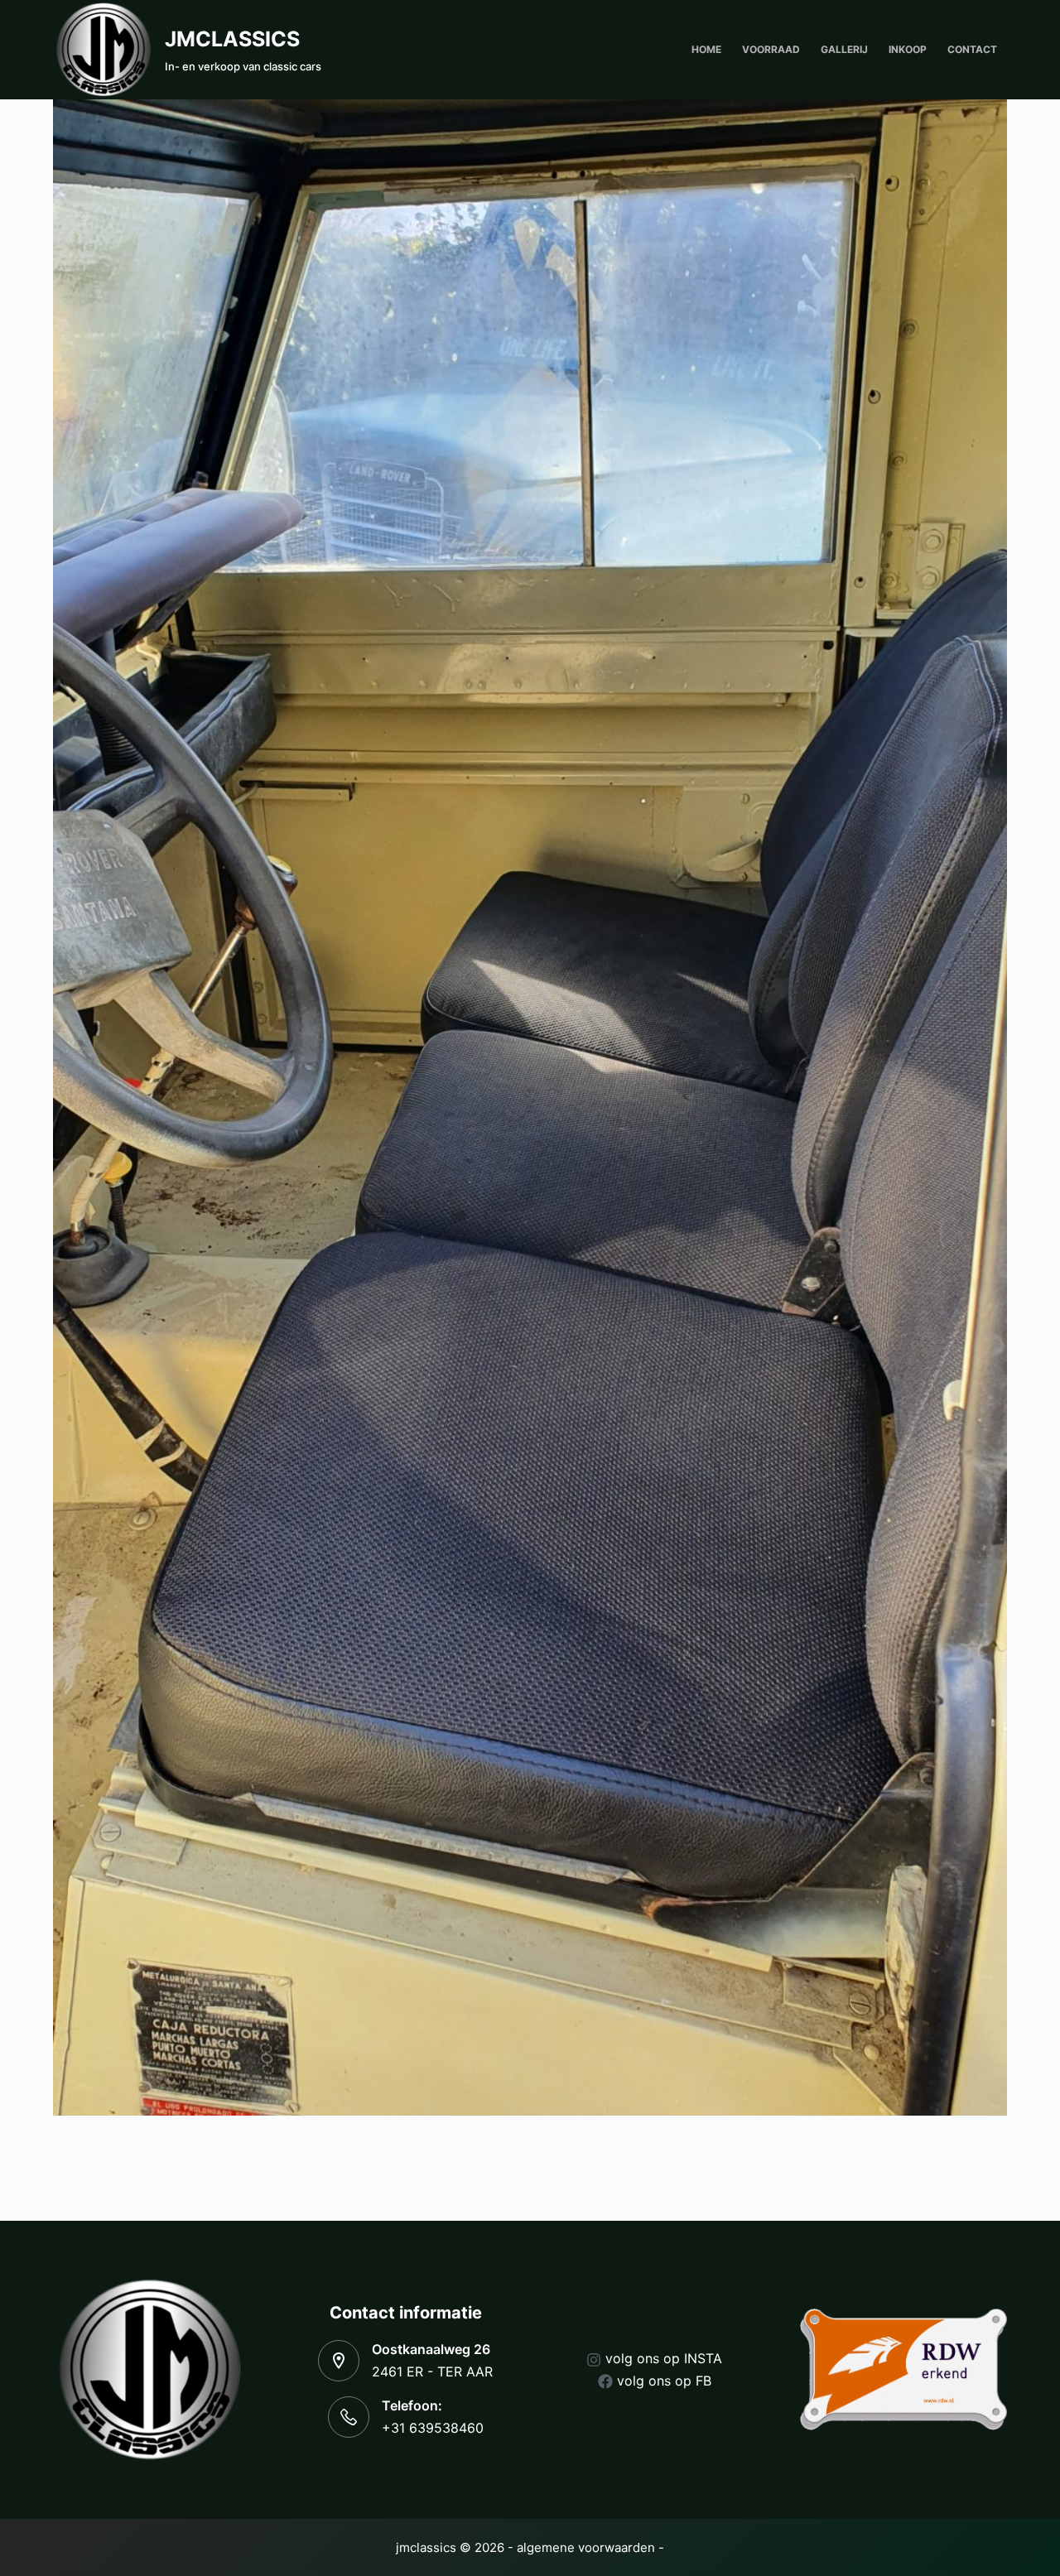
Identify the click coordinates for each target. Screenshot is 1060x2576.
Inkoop (908, 49)
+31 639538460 (433, 2428)
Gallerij (844, 49)
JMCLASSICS (232, 39)
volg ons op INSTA (664, 2358)
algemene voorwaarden (586, 2547)
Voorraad (771, 49)
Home (706, 49)
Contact (972, 49)
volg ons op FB (664, 2381)
